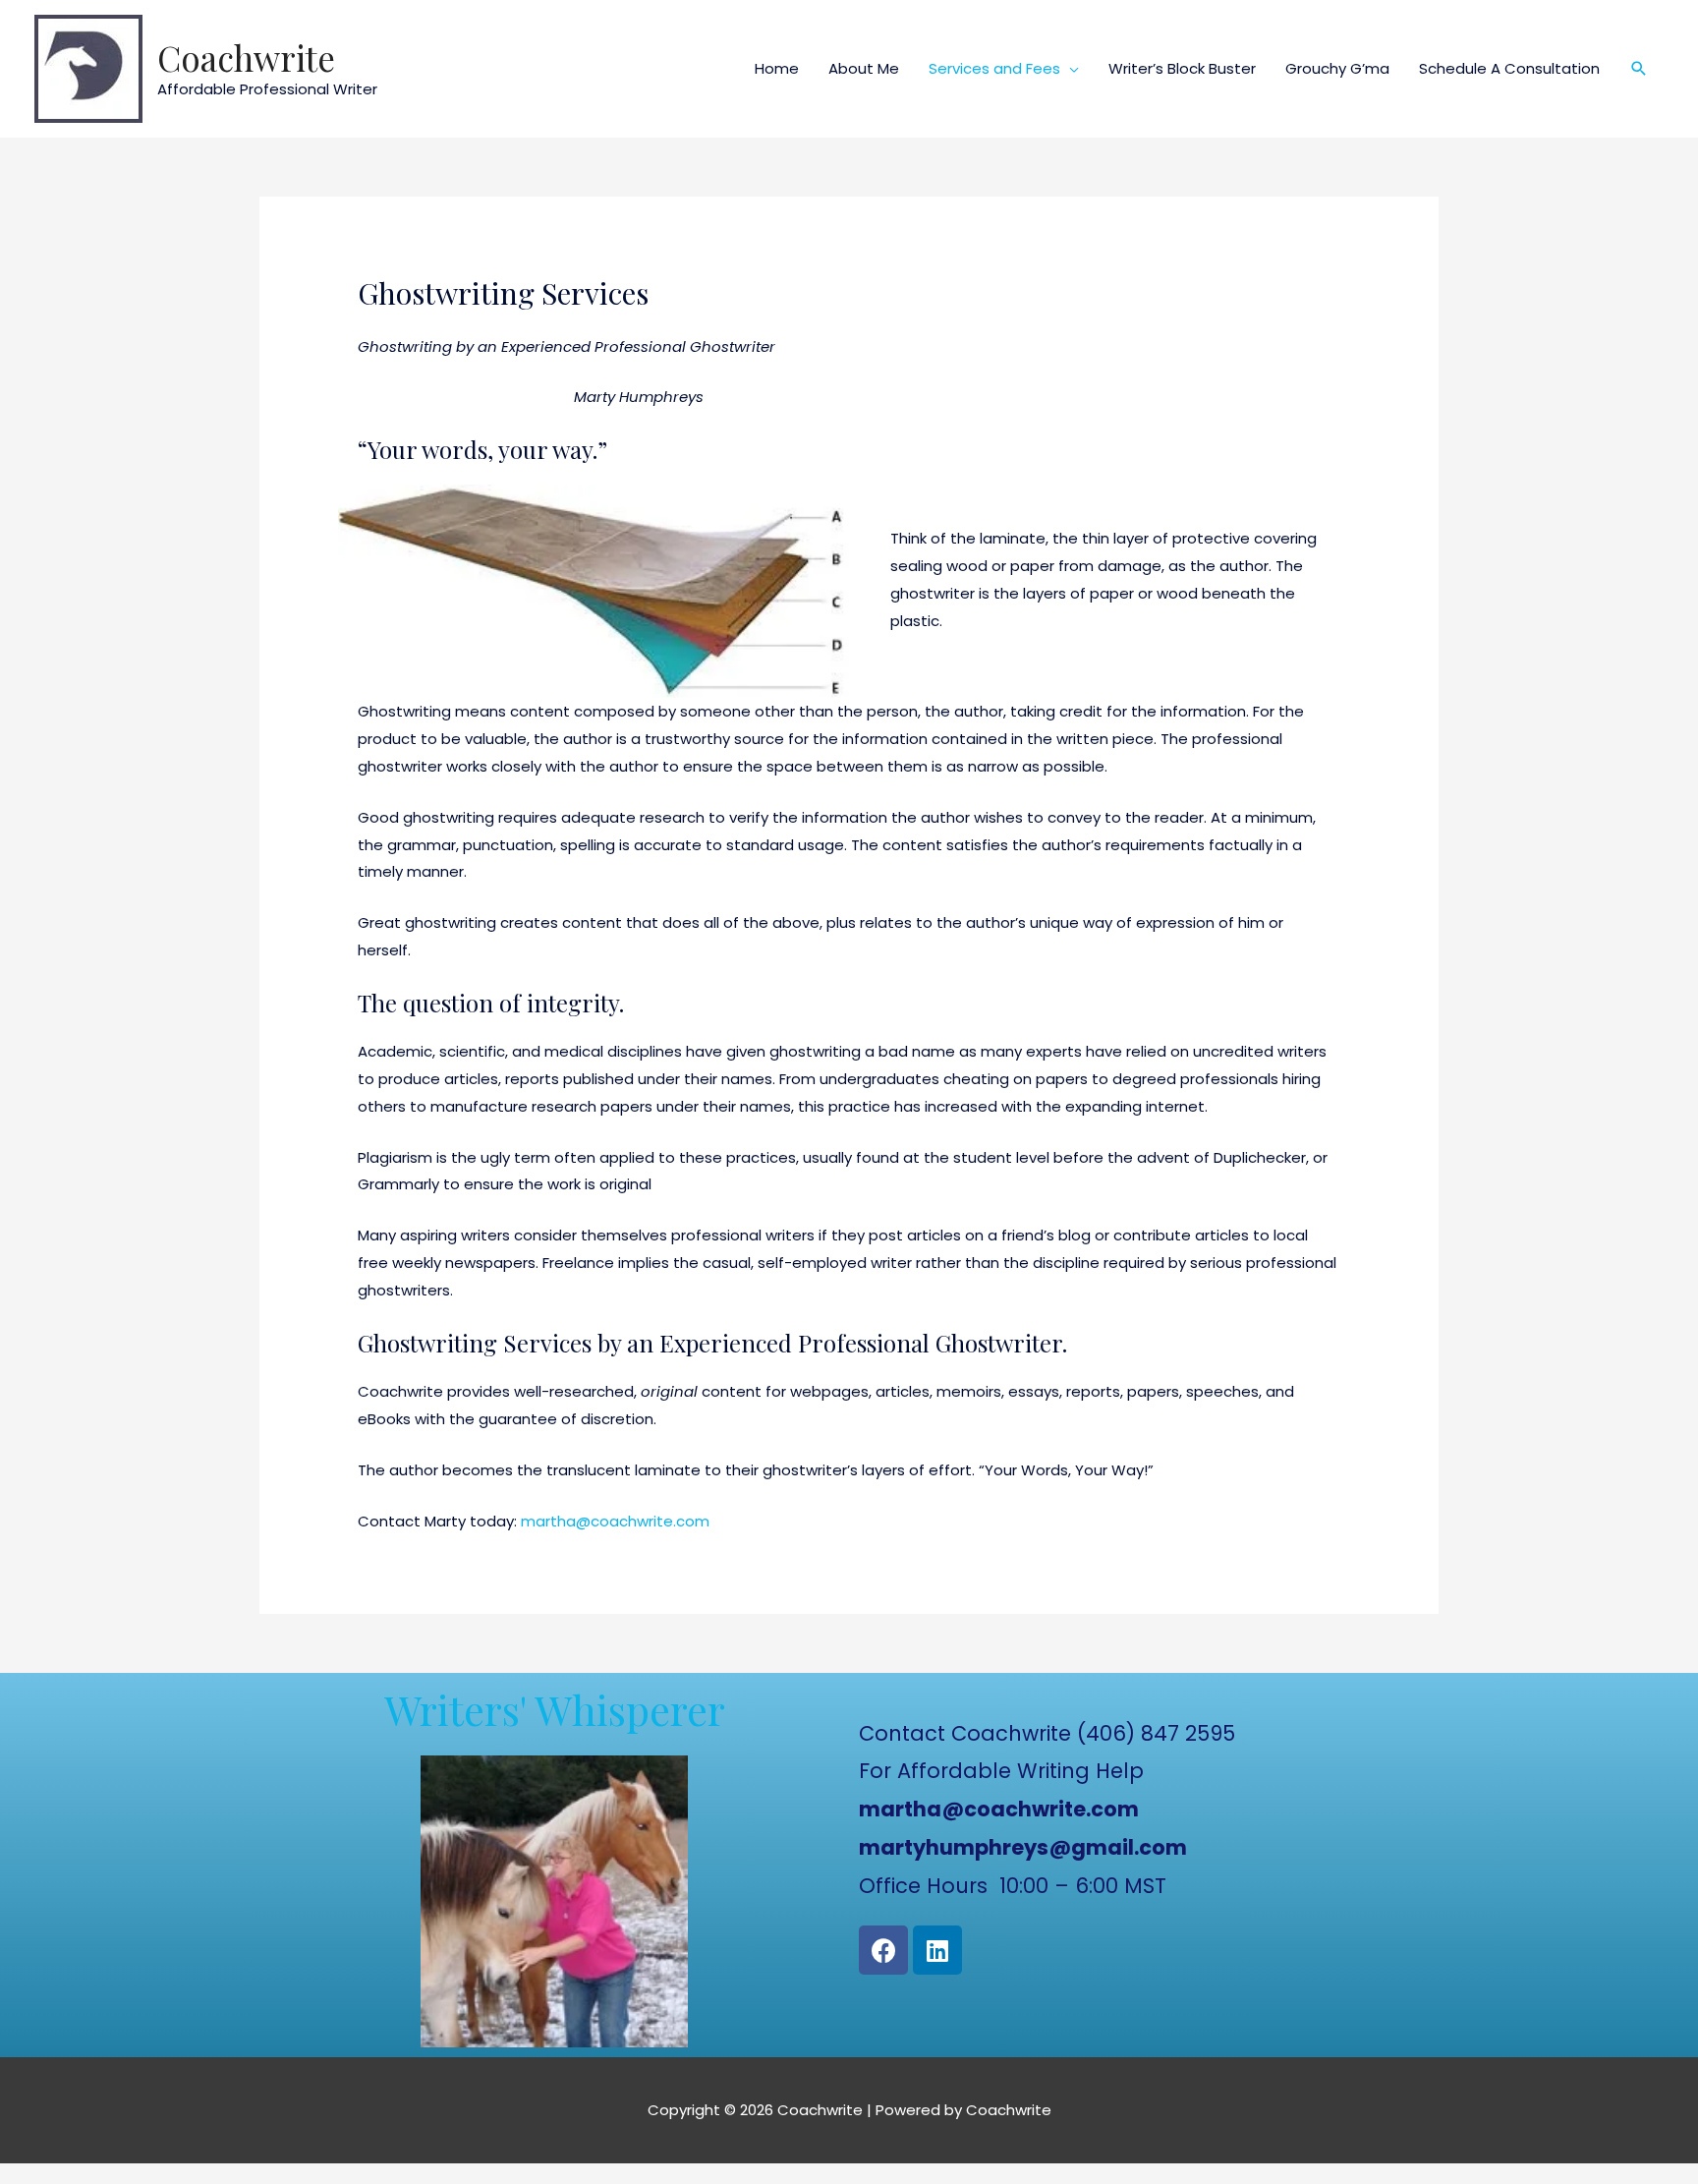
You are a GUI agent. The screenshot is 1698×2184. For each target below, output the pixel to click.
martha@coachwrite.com (615, 1521)
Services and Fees (994, 68)
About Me (864, 68)
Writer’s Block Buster (1182, 68)
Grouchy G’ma (1337, 68)
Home (777, 68)
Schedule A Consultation (1509, 68)
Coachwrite (246, 57)
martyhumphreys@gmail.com (1023, 1847)
